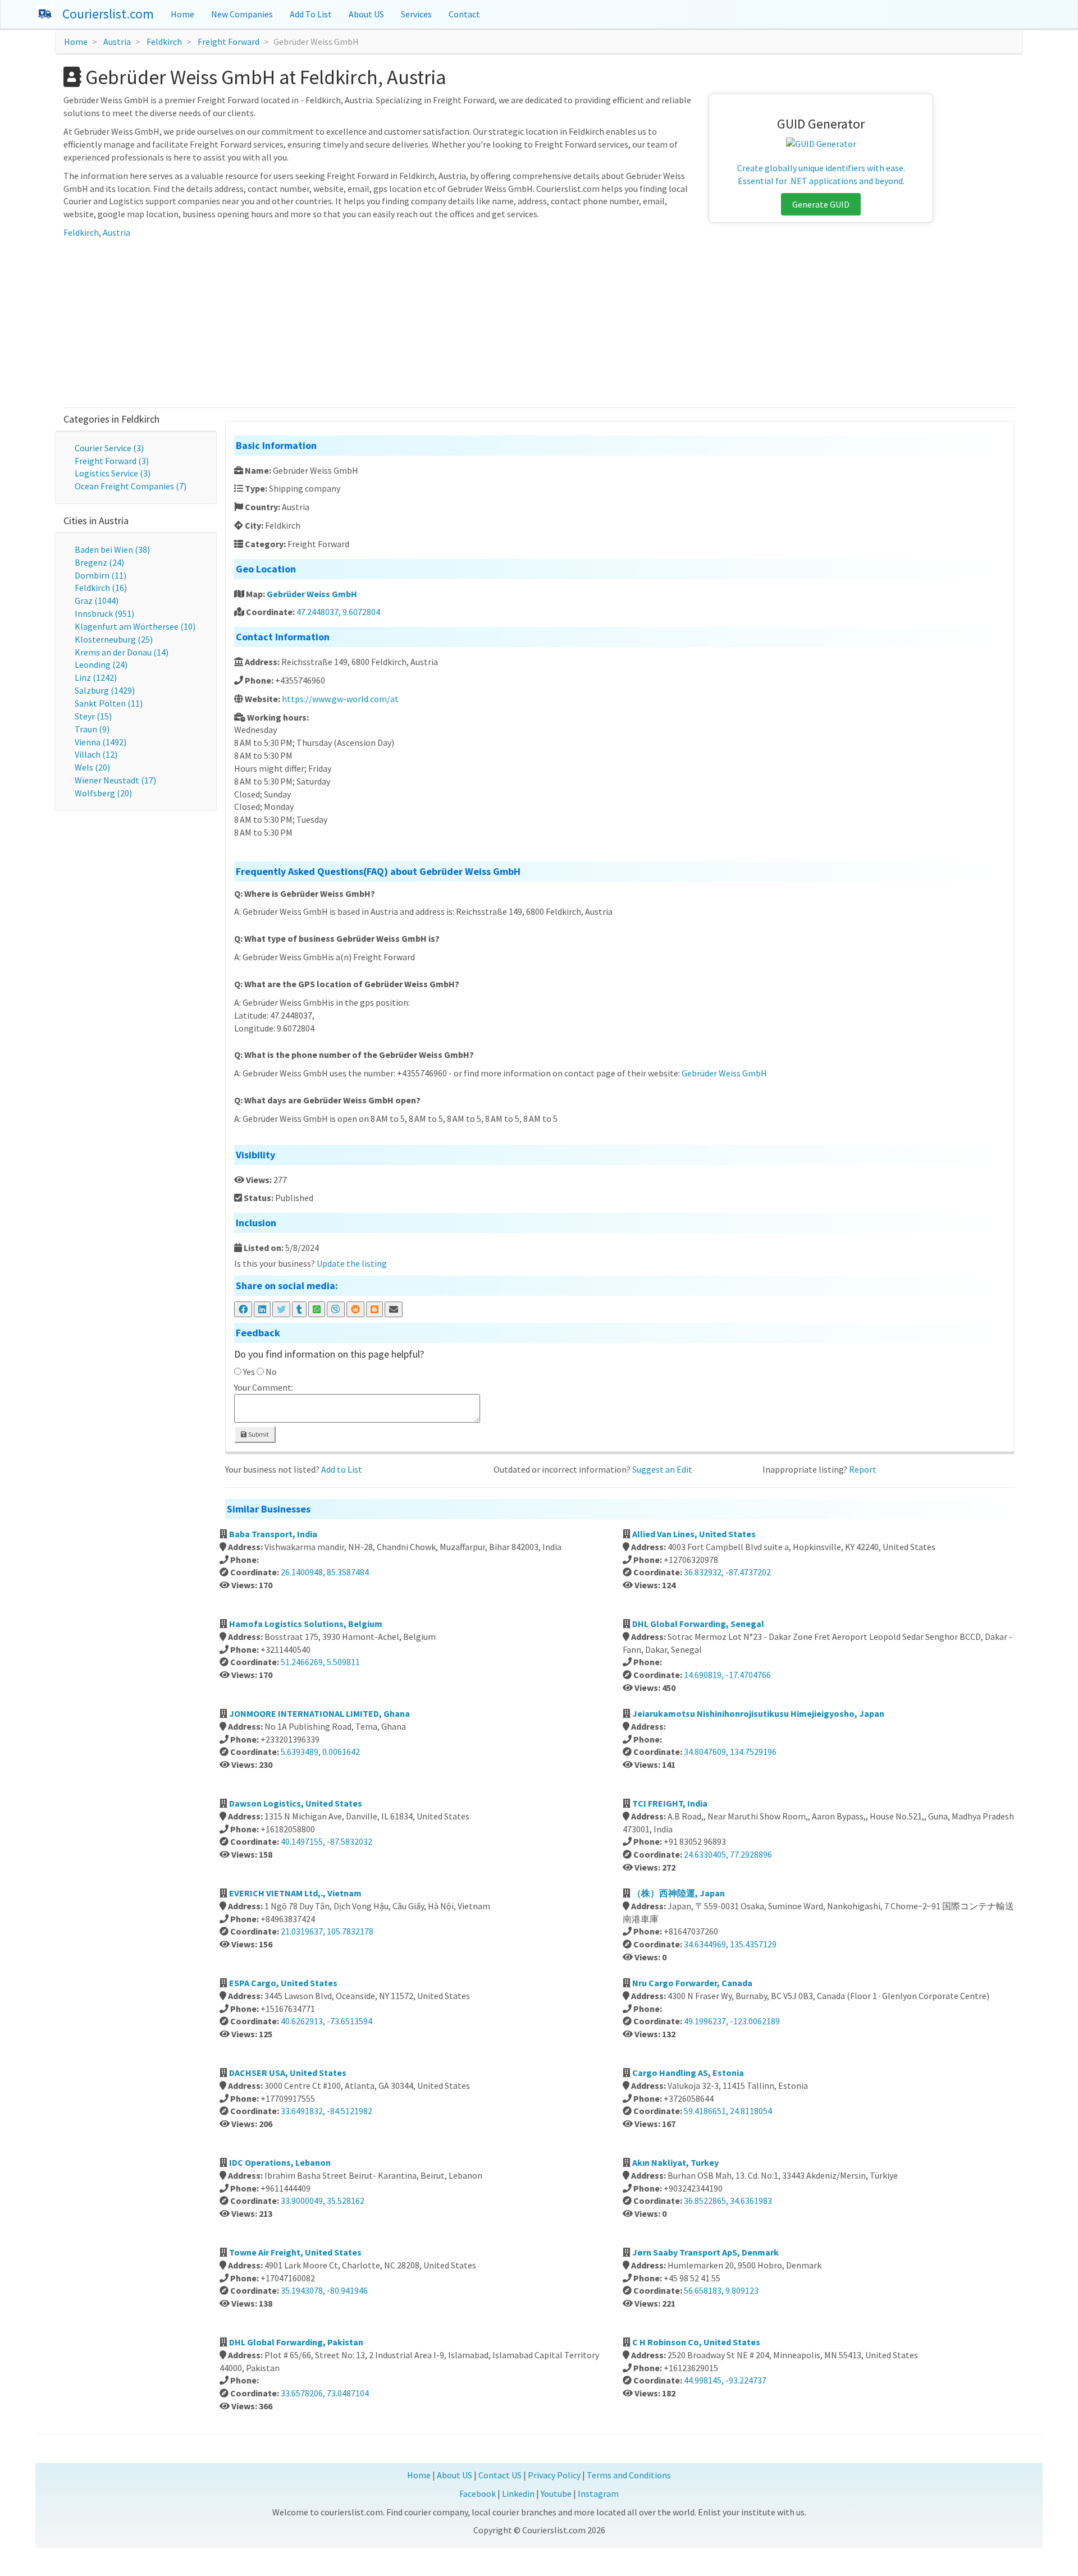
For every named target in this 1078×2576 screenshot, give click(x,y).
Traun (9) (92, 729)
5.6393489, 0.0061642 (320, 1752)
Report (863, 1469)
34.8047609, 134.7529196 (730, 1752)
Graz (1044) (97, 601)
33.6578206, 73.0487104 (325, 2393)
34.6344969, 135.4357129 (730, 1944)
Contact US (500, 2475)
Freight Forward (229, 42)
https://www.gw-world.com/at (340, 699)
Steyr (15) (93, 716)
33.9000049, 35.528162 (323, 2201)
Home (182, 14)
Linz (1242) (96, 677)
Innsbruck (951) (104, 613)
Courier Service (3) (109, 448)
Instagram (598, 2494)
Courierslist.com (108, 14)
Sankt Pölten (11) (109, 703)
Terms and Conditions (629, 2475)
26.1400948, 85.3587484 (325, 1572)
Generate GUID (821, 204)
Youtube (556, 2494)
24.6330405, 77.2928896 (728, 1854)
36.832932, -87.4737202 (727, 1572)
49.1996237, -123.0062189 (732, 2021)
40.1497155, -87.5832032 (326, 1841)
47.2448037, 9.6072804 (338, 612)
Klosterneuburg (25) (114, 639)
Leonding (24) (101, 664)
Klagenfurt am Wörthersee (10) (135, 626)
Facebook (478, 2494)
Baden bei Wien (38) (112, 549)
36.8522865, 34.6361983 (728, 2201)
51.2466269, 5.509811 (320, 1662)
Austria (117, 42)
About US (366, 14)
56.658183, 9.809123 (721, 2290)
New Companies (242, 14)
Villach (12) (96, 754)
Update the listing (352, 1263)
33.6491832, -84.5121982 (326, 2111)
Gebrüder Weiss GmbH (312, 594)
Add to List (342, 1469)
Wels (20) (92, 767)
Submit (258, 1434)
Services (416, 14)
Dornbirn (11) (101, 575)
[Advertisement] (539, 323)
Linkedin (518, 2494)
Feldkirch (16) (101, 588)
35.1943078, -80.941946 (324, 2290)
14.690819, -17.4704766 (727, 1675)
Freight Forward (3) (112, 461)
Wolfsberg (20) (103, 793)
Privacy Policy (554, 2475)
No (271, 1372)
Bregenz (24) (99, 562)
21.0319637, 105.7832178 (327, 1931)
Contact (464, 14)
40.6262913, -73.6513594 (326, 2021)
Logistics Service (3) (113, 473)
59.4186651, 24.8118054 (728, 2111)
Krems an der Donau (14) (122, 652)
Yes (249, 1372)
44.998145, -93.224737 (725, 2380)
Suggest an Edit (662, 1469)
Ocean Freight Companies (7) (131, 486)
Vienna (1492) (101, 742)
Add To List (311, 14)
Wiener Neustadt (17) (115, 780)
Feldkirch (164, 42)
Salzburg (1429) (105, 690)
